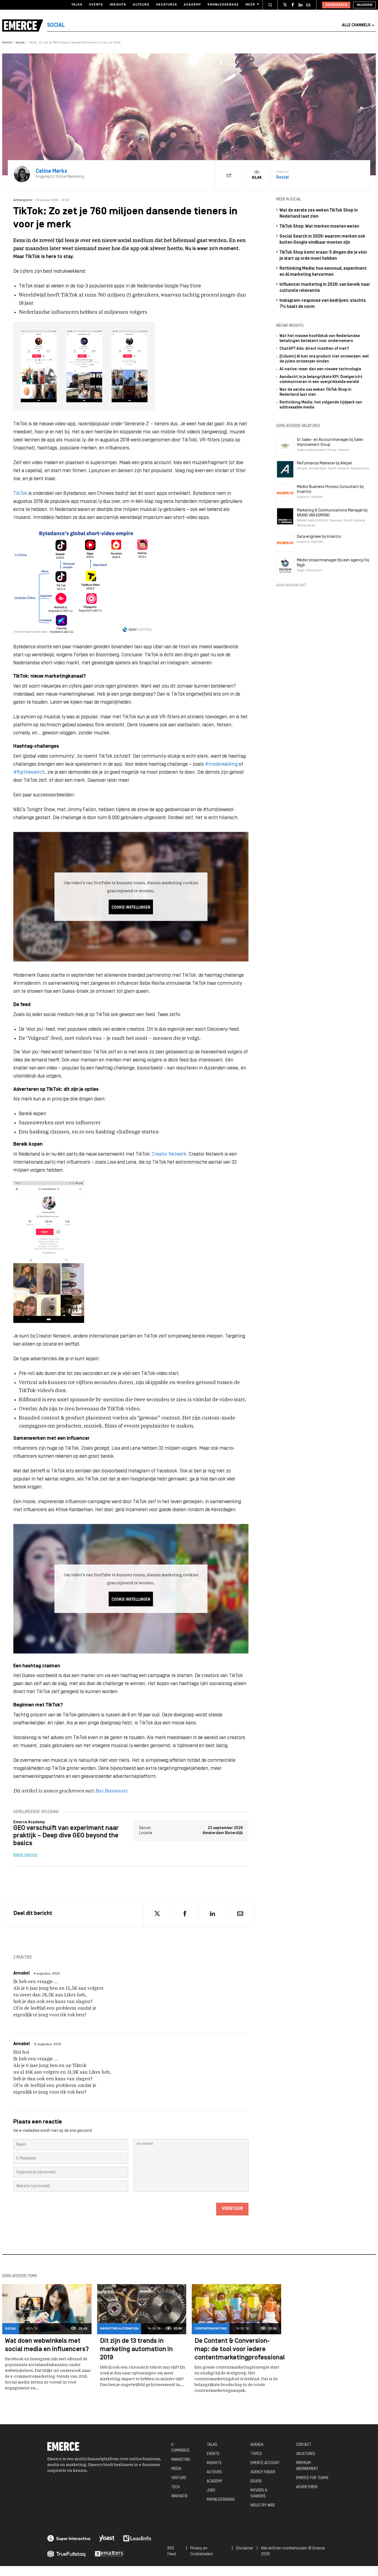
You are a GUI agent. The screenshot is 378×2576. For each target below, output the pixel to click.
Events (96, 5)
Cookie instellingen (131, 907)
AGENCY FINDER (263, 2472)
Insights (118, 5)
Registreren (336, 5)
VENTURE (179, 2478)
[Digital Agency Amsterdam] (69, 2538)
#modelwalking (221, 764)
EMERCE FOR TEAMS (312, 2478)
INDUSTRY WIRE (263, 2506)
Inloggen (364, 5)
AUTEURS (214, 2472)
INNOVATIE (179, 2496)
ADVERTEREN (307, 2487)
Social (20, 43)
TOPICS (256, 2454)
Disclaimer (245, 2548)
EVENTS (213, 2454)
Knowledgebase (223, 5)
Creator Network (169, 1154)
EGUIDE (256, 2481)
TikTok (20, 494)
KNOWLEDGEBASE (221, 2500)
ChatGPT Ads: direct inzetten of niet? (314, 349)
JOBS (211, 2491)
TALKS (212, 2445)
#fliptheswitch (29, 772)
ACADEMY (214, 2481)
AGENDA (257, 2445)
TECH (176, 2487)
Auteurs (141, 5)
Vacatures (167, 5)
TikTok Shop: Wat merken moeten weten (319, 227)
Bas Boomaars (111, 1791)
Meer (250, 5)
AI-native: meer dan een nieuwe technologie (320, 369)
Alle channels (356, 25)
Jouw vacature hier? (291, 585)
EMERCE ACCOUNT (265, 2463)
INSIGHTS (214, 2463)
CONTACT (304, 2445)
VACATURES (306, 2454)
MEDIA (176, 2469)
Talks (77, 5)
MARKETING (181, 2460)
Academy (192, 5)
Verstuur (232, 2209)
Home (7, 43)
